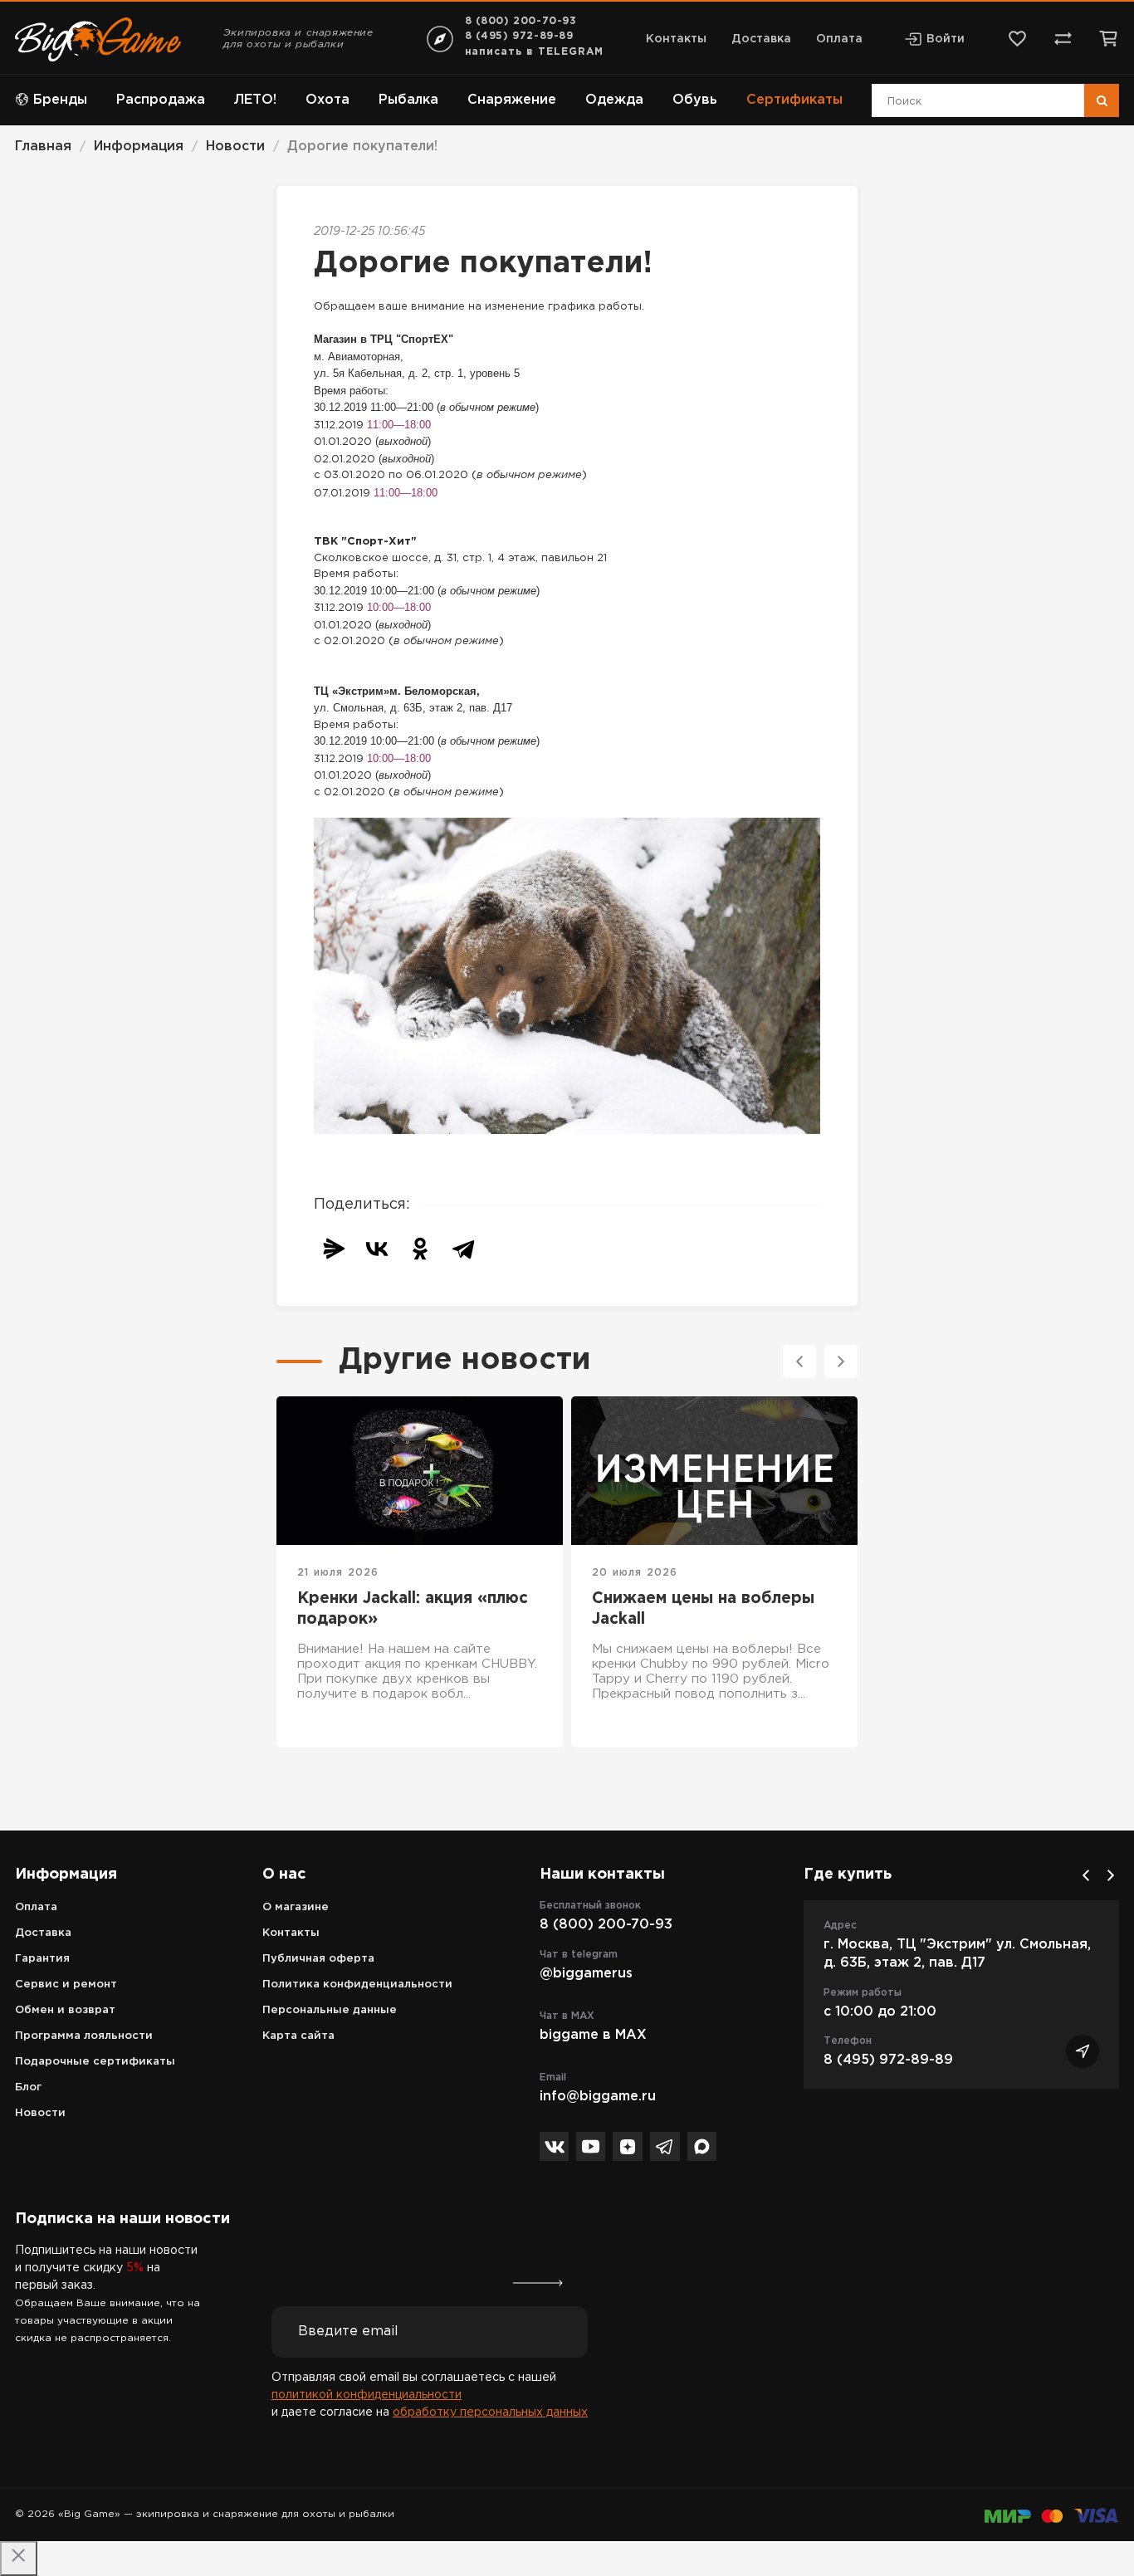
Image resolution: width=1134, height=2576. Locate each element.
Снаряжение (512, 100)
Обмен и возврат (65, 2010)
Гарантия (42, 1959)
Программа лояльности (84, 2036)
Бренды (60, 100)
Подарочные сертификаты (95, 2062)
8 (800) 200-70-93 (521, 21)
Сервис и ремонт (66, 1985)
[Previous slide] (799, 1361)
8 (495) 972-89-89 (519, 36)
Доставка (761, 39)
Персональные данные (330, 2010)
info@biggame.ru (598, 2097)
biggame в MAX (593, 2035)
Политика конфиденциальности (357, 1985)
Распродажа (161, 100)
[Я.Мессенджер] (334, 1249)
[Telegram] (463, 1249)
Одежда (614, 100)
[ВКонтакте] (377, 1249)
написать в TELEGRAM (534, 52)
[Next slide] (841, 1361)
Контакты (676, 39)
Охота (327, 100)
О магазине (296, 1907)
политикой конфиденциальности (367, 2395)
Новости (40, 2113)
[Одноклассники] (420, 1249)
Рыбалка (408, 100)
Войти (946, 39)
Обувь (695, 100)
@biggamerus (586, 1974)
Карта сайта (298, 2036)
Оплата (839, 39)
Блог (28, 2087)
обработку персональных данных (490, 2412)
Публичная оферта (318, 1959)
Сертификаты (794, 100)
